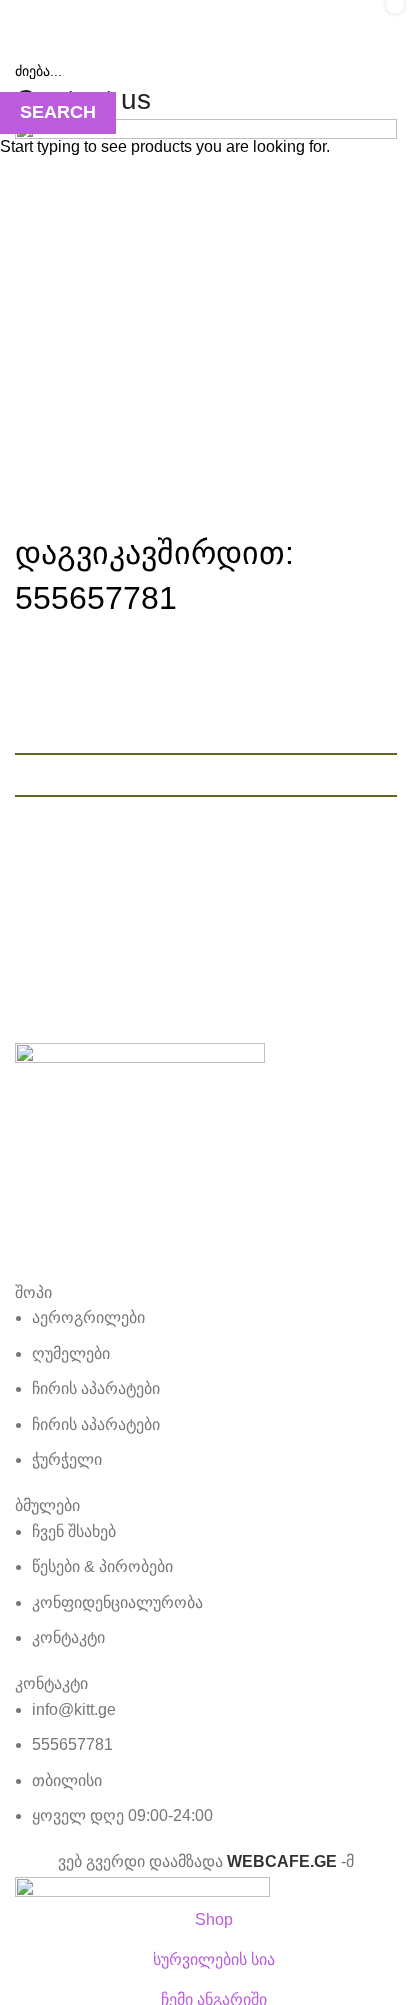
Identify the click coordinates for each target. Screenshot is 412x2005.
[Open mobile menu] (23, 20)
